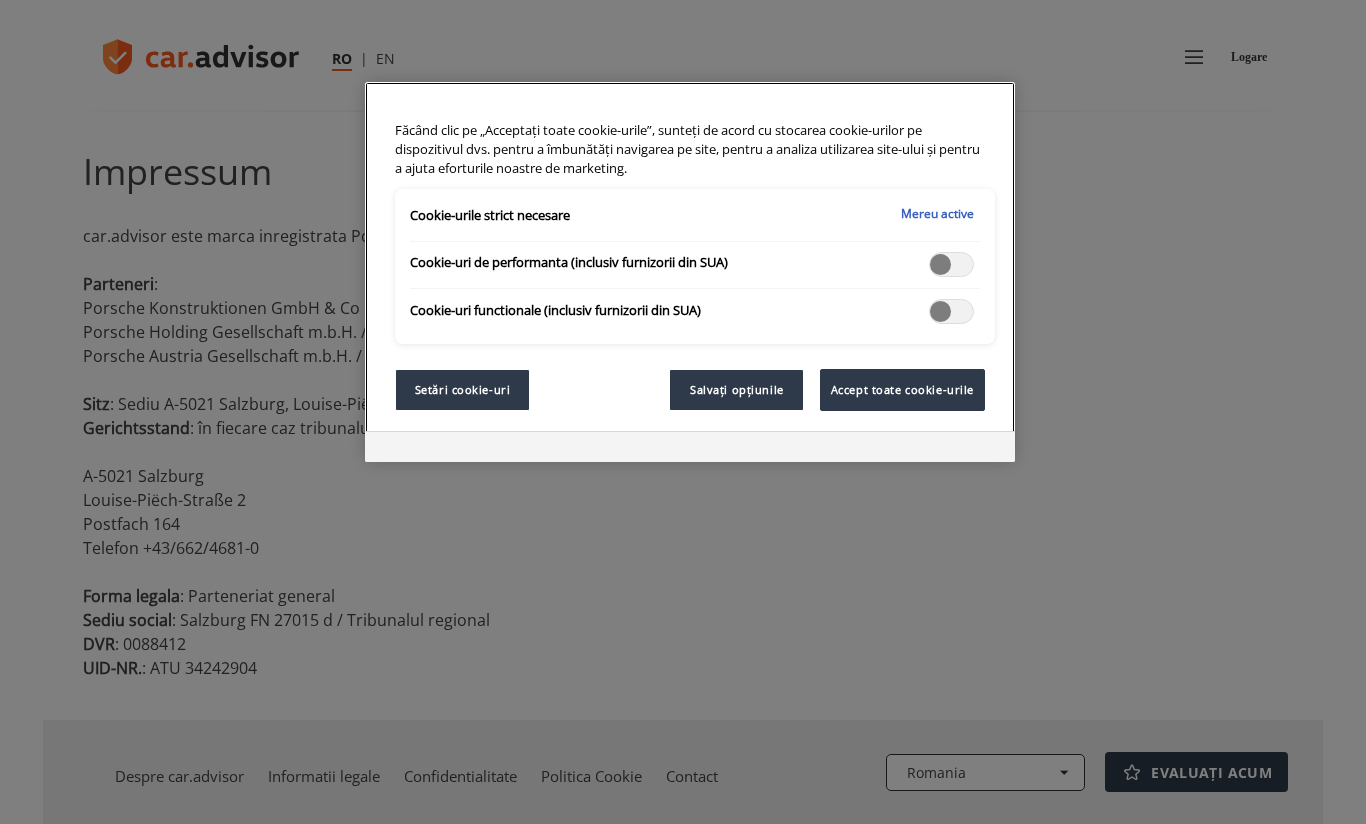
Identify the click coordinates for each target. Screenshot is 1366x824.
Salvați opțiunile (737, 389)
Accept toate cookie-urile (902, 389)
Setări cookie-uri (463, 389)
